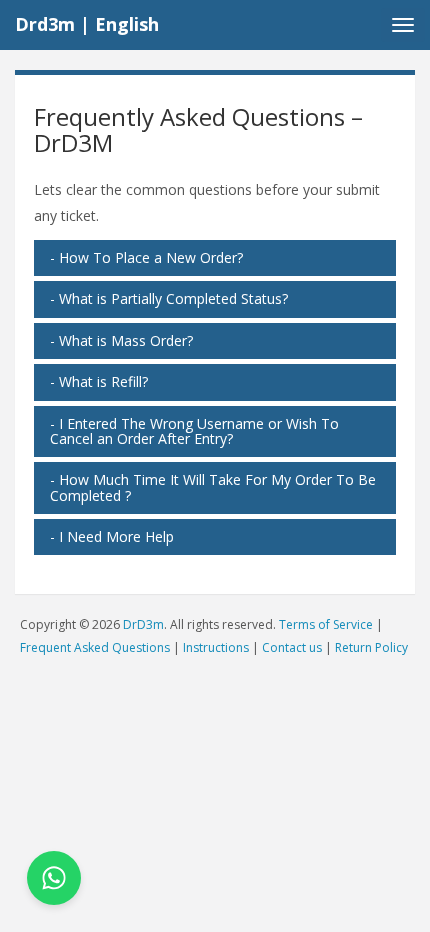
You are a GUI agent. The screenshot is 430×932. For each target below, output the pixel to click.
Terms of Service (326, 624)
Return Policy (371, 647)
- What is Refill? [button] (99, 381)
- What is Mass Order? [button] (121, 340)
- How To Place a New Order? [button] (146, 257)
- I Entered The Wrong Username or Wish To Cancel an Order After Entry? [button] (194, 431)
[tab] (215, 257)
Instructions (216, 647)
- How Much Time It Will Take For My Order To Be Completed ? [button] (213, 487)
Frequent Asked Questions (95, 647)
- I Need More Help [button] (112, 536)
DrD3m (143, 624)
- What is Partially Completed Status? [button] (169, 298)
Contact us (292, 647)
